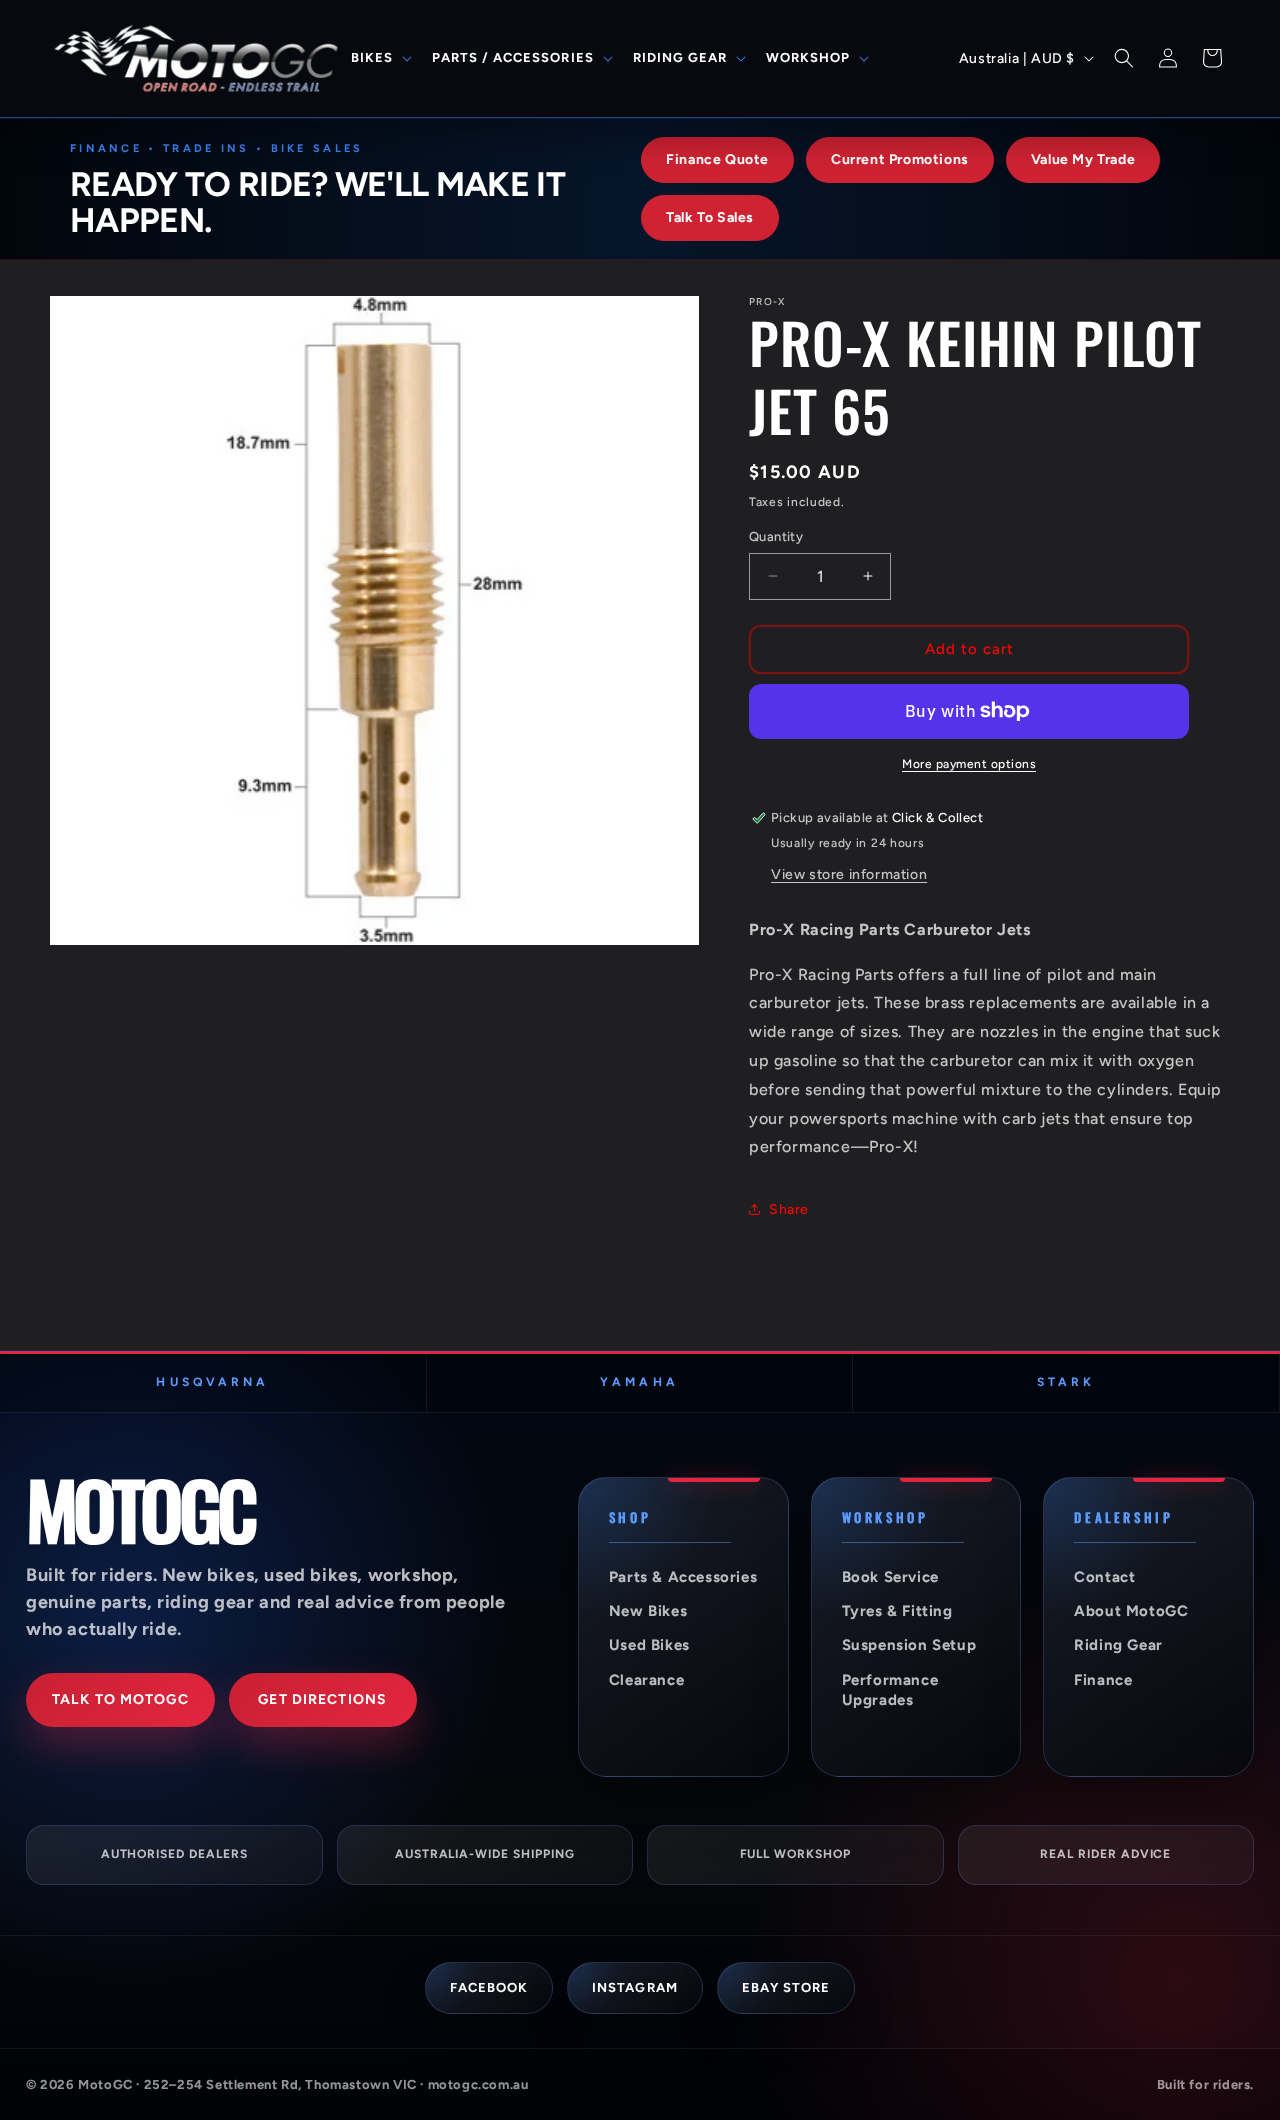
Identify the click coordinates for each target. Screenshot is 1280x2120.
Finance (1103, 1680)
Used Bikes (649, 1645)
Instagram (634, 1987)
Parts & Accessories (683, 1577)
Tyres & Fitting (897, 1611)
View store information (849, 874)
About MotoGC (1131, 1611)
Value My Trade (1083, 159)
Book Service (890, 1577)
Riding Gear (1118, 1645)
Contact (1104, 1577)
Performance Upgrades (890, 1690)
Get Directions (322, 1699)
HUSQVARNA (212, 1382)
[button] (379, 58)
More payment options (969, 764)
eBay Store (786, 1987)
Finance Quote (717, 159)
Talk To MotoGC (120, 1699)
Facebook (489, 1987)
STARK (1066, 1382)
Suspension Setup (909, 1645)
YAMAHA (639, 1382)
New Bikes (648, 1611)
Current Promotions (900, 159)
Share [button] (789, 1209)
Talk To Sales (710, 217)
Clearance (646, 1680)
